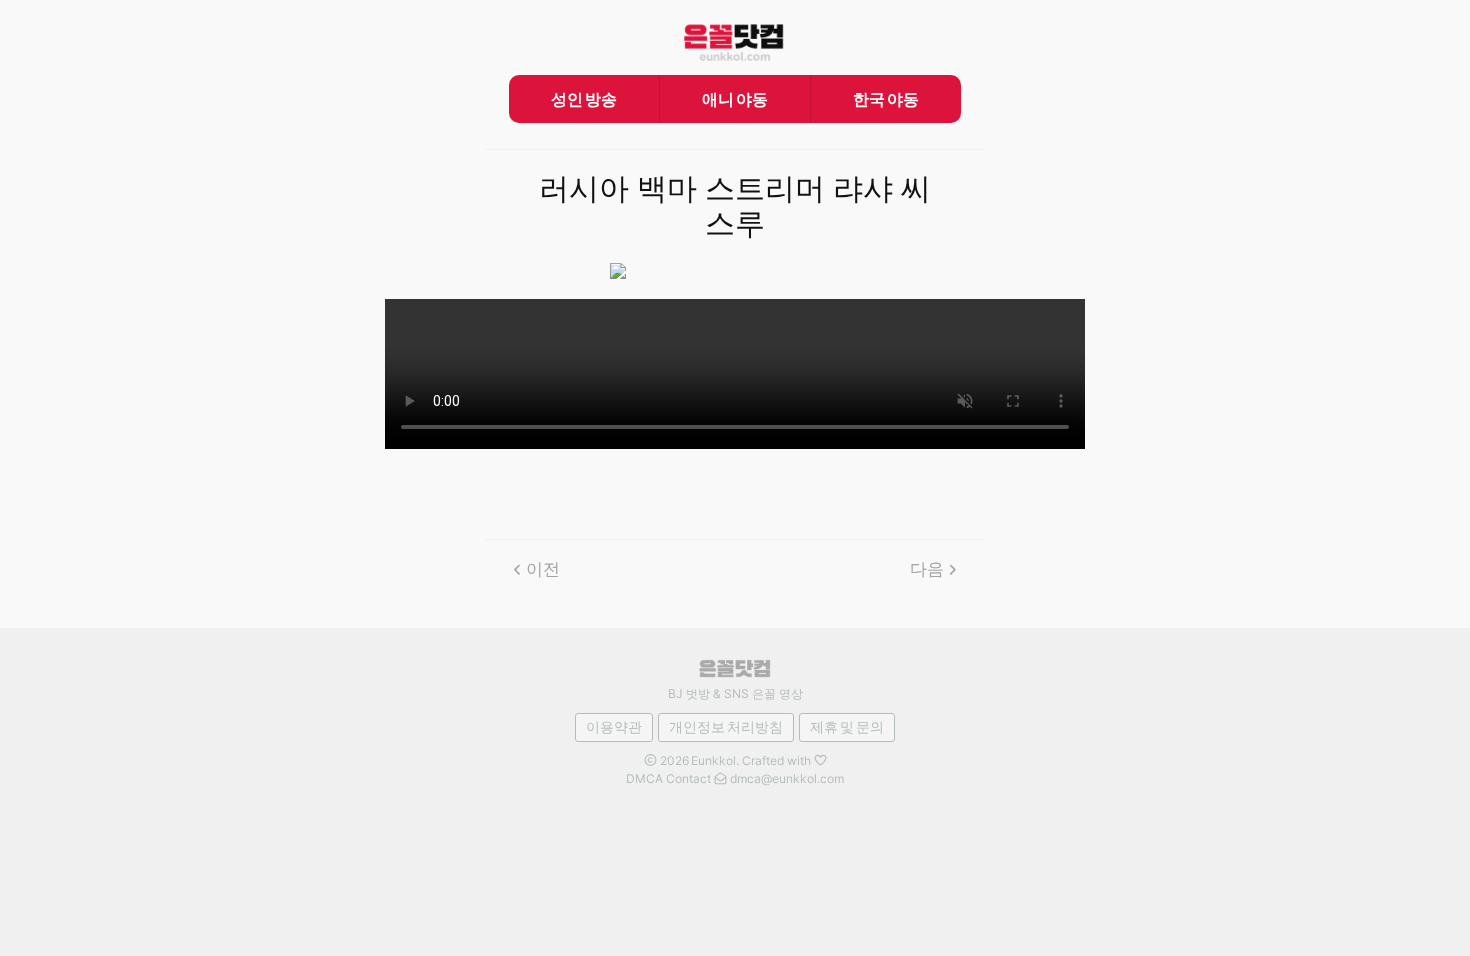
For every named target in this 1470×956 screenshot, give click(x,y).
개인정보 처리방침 (726, 726)
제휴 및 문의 (847, 726)
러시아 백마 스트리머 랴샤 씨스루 (735, 206)
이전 (543, 569)
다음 (927, 569)
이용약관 (614, 726)
